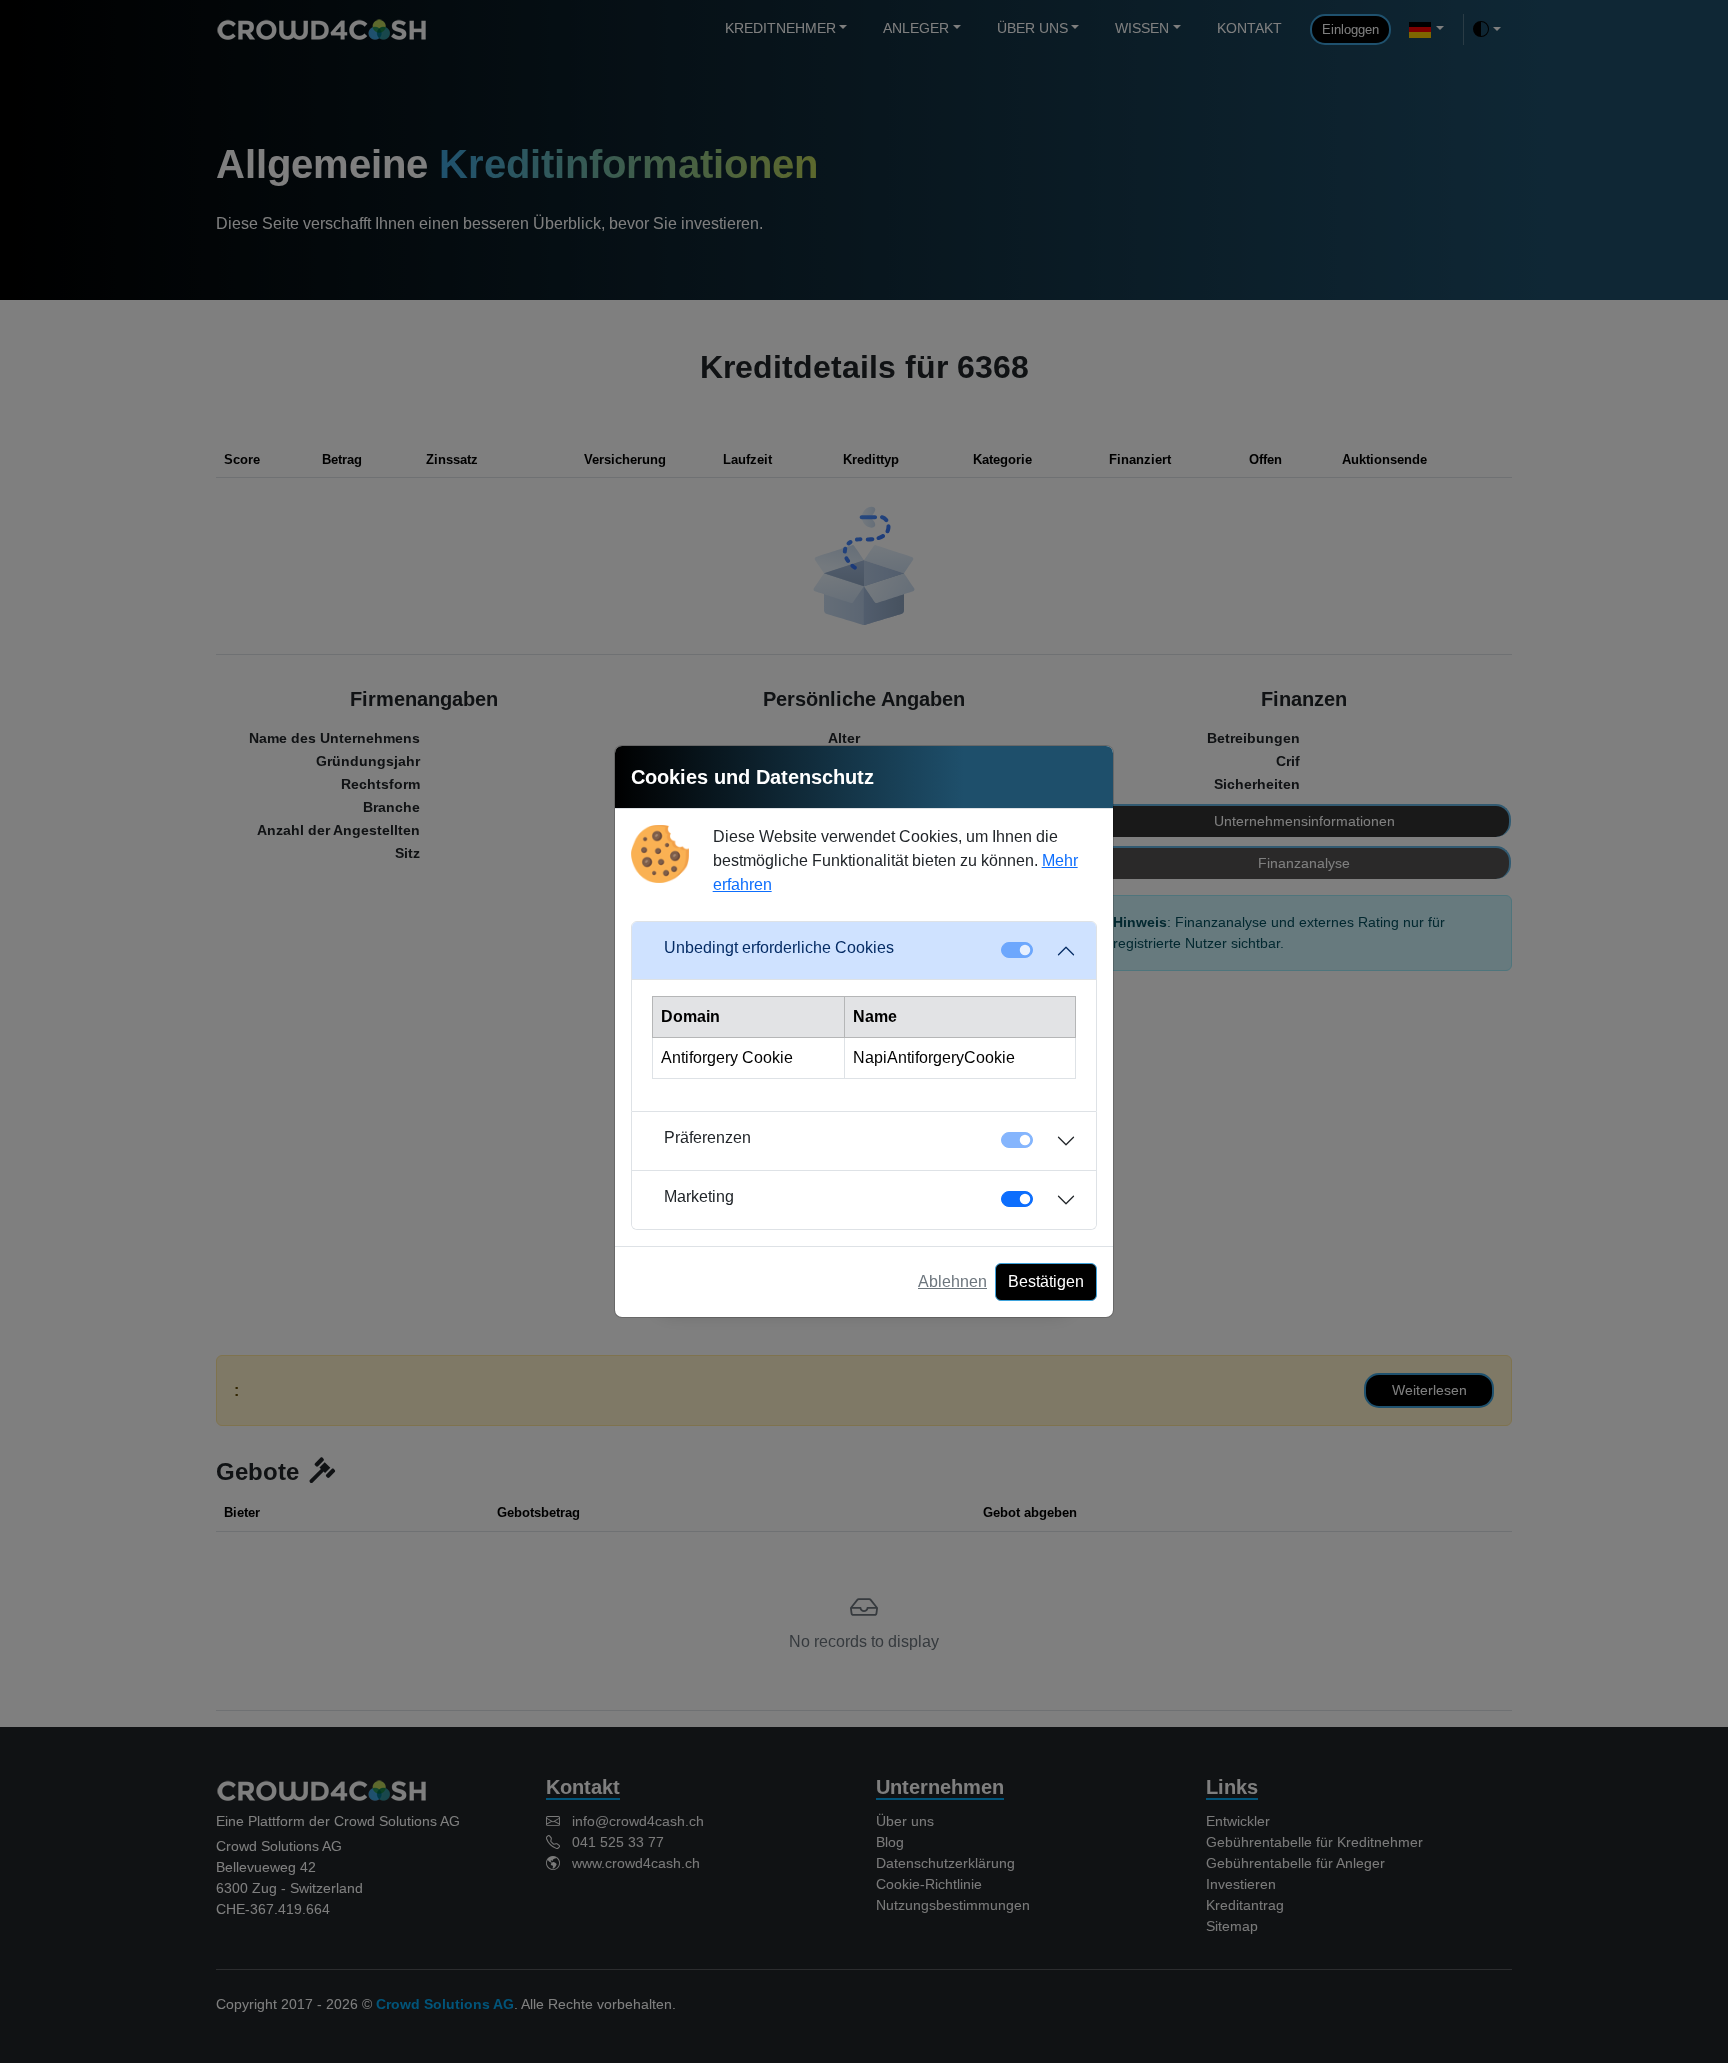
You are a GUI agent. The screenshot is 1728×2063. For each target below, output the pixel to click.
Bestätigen (1046, 1281)
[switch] (1017, 1199)
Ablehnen (952, 1281)
